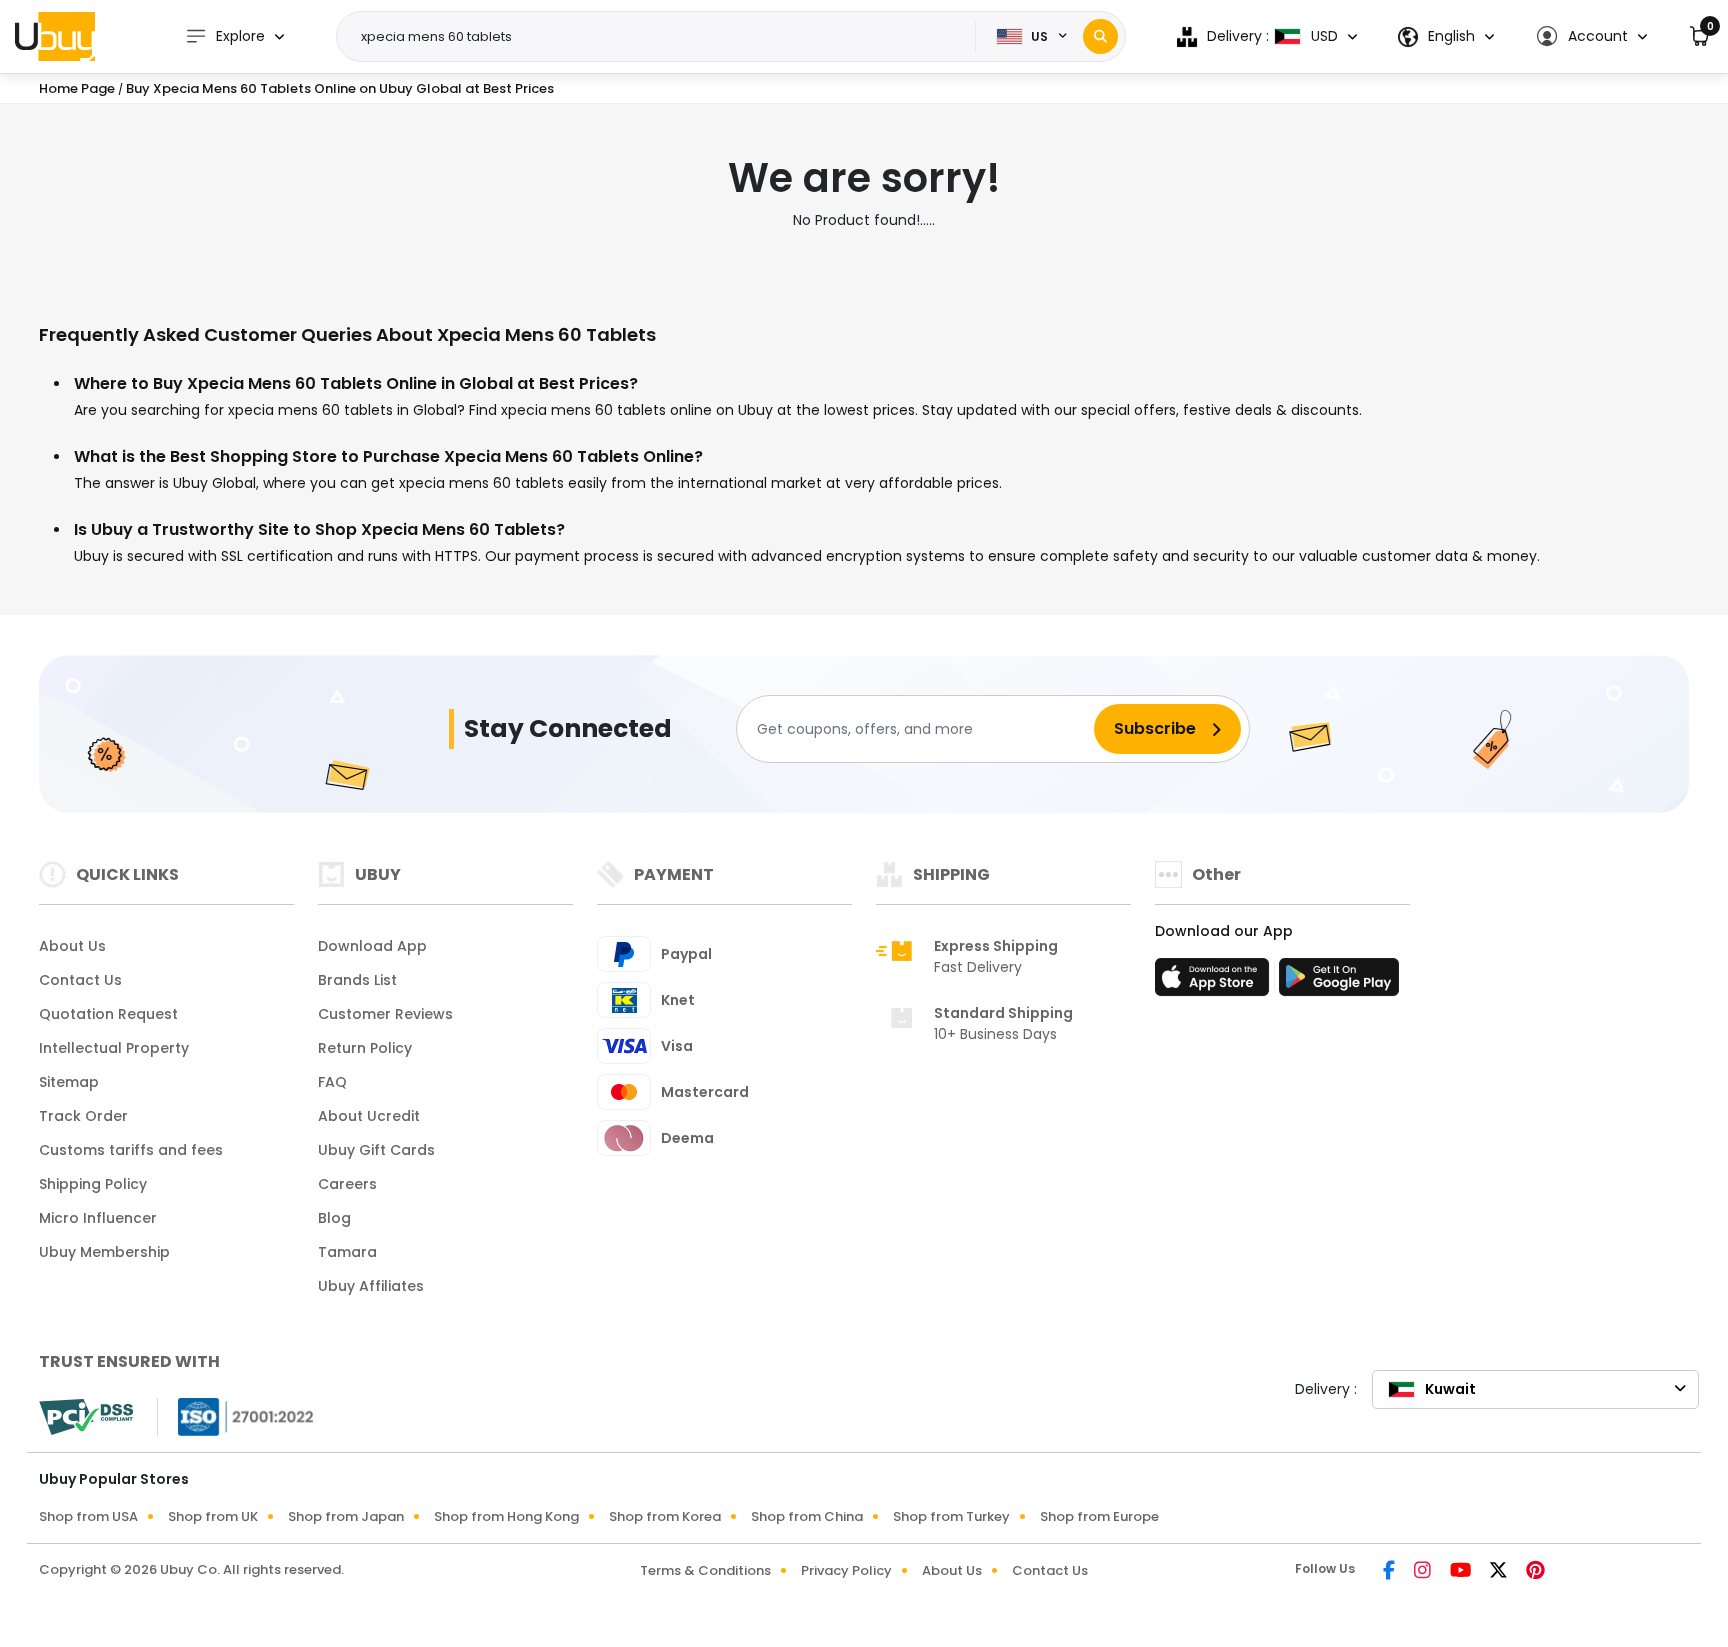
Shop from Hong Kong (506, 1516)
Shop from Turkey (951, 1516)
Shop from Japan (346, 1516)
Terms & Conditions (705, 1570)
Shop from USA (88, 1516)
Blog (334, 1218)
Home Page (77, 88)
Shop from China (807, 1516)
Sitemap (69, 1082)
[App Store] (1215, 983)
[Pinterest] (1535, 1572)
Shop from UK (213, 1516)
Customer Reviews (385, 1014)
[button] (1591, 36)
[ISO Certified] (236, 1416)
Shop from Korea (665, 1516)
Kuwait (1450, 1389)
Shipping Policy (93, 1184)
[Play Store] (1339, 983)
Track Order (83, 1116)
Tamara (347, 1252)
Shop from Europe (1099, 1516)
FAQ (332, 1082)
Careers (347, 1184)
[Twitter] (1500, 1572)
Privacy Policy (846, 1570)
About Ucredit (369, 1116)
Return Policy (365, 1048)
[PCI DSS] (86, 1417)
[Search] (1100, 36)
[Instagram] (1424, 1572)
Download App (372, 946)
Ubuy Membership (104, 1252)
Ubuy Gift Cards (376, 1150)
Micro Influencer (98, 1218)
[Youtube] (1462, 1572)
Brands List (357, 980)
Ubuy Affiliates (371, 1286)
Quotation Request (108, 1014)
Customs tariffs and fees (131, 1150)
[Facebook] (1390, 1572)
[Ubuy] (55, 36)
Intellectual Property (114, 1048)
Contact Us (80, 980)
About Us (72, 946)
